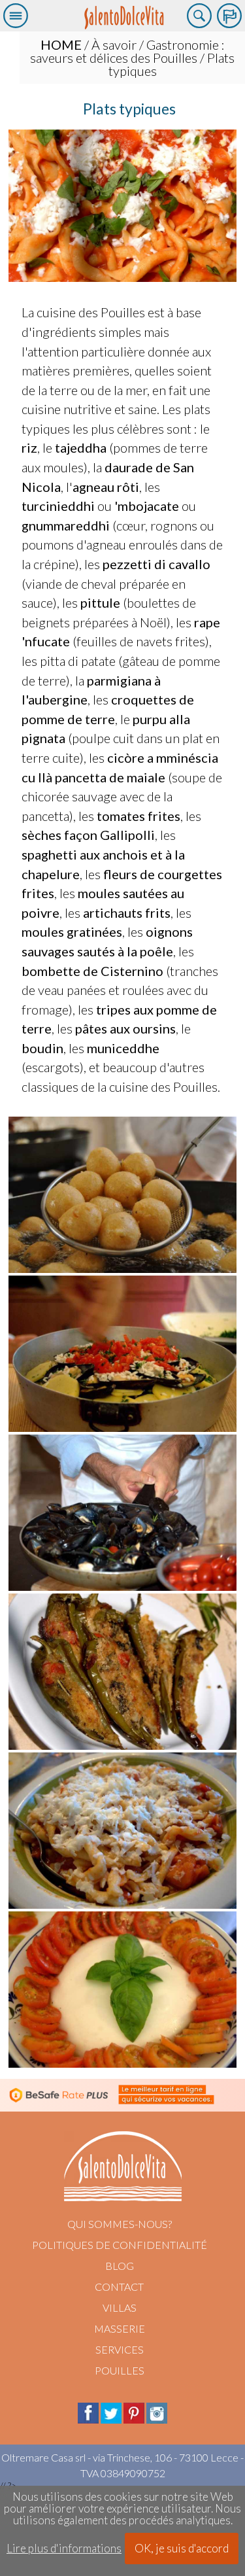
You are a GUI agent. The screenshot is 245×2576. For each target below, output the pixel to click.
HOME (61, 44)
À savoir (114, 44)
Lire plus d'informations (64, 2549)
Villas (120, 2307)
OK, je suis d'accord (182, 2548)
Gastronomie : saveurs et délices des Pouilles (127, 51)
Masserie (120, 2328)
